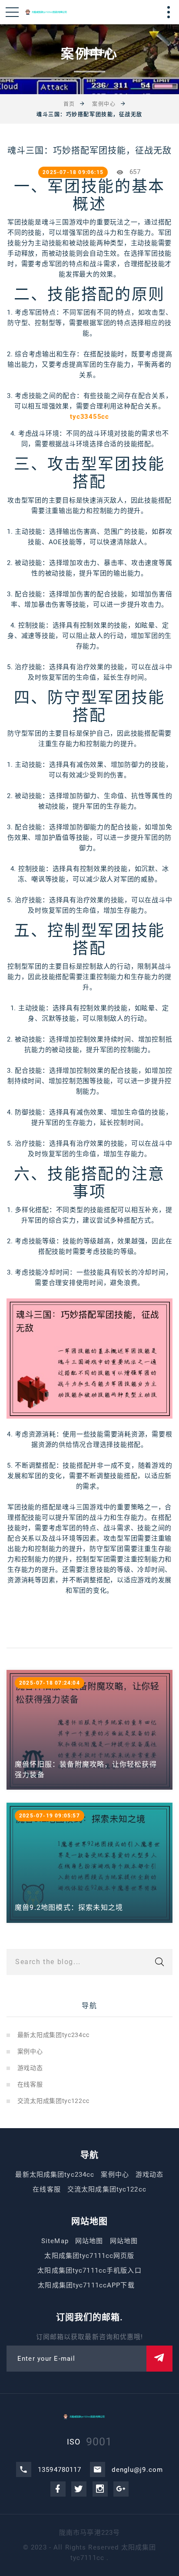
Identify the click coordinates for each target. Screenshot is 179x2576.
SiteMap (55, 2241)
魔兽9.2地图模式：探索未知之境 (69, 1907)
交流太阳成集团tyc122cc (53, 2101)
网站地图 (89, 2241)
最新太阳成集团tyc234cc (53, 2035)
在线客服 (30, 2084)
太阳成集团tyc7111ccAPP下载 (86, 2285)
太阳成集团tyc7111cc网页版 (89, 2256)
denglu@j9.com (137, 2470)
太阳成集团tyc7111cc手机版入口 (89, 2270)
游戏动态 (30, 2068)
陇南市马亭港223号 (89, 2533)
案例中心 (104, 104)
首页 (69, 104)
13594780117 (60, 2470)
